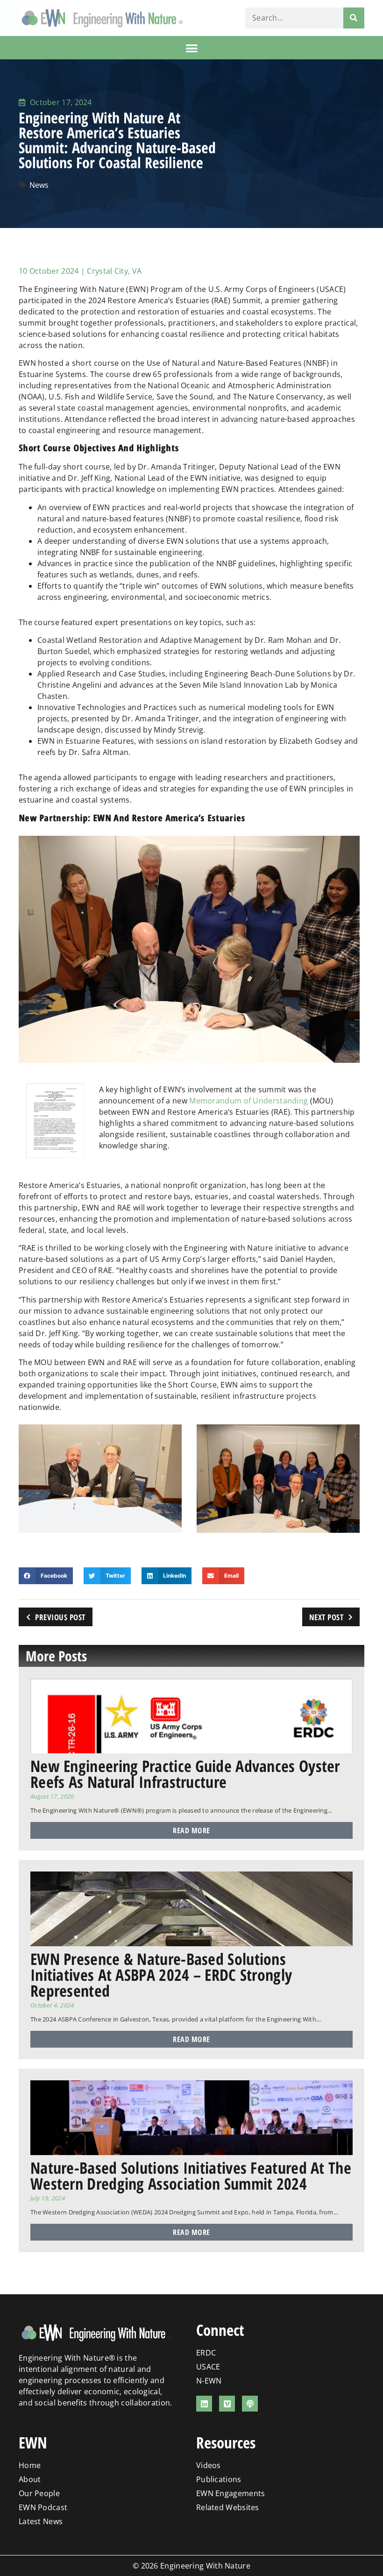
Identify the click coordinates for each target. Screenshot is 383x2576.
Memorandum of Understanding (248, 1101)
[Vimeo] (227, 2404)
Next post (326, 1617)
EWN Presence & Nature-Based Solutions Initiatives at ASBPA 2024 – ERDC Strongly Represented (161, 1975)
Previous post (60, 1617)
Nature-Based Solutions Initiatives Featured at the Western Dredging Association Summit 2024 (191, 2176)
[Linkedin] (204, 2404)
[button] (192, 48)
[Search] (354, 18)
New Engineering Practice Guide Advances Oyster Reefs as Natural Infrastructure (185, 1774)
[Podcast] (250, 2404)
